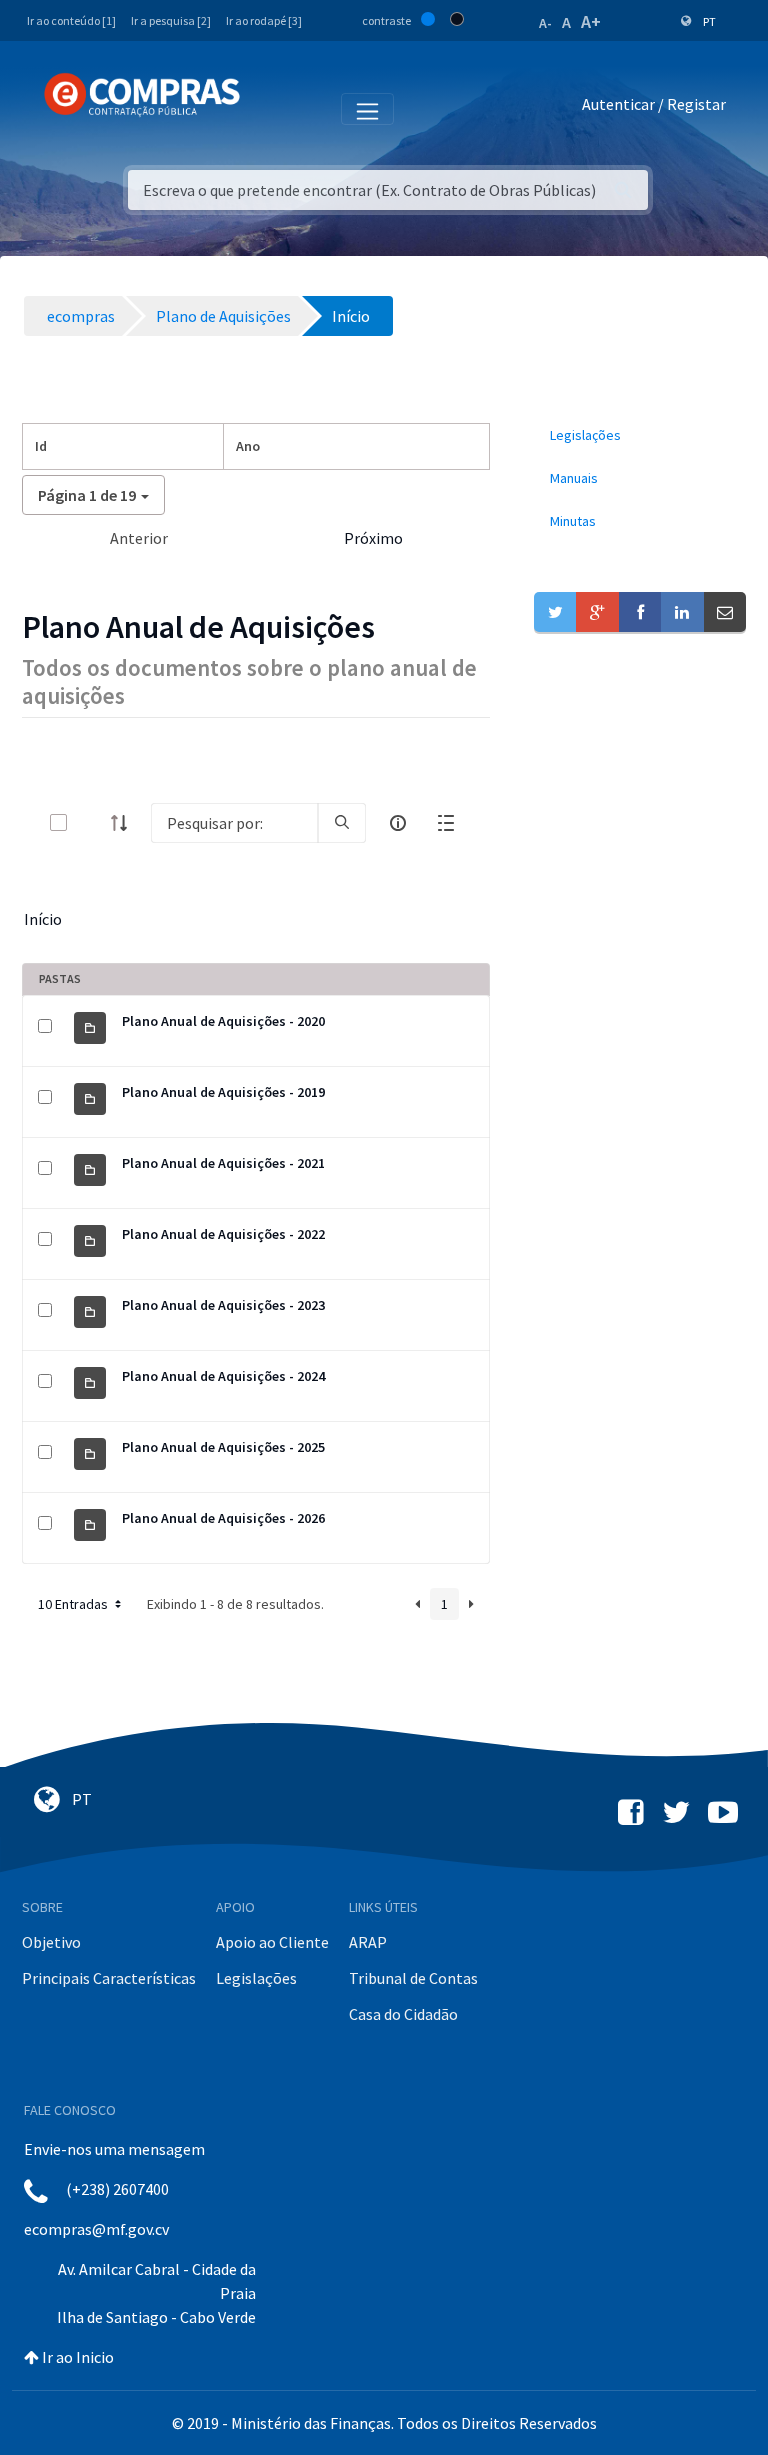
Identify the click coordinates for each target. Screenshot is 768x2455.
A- (545, 23)
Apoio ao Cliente (272, 1942)
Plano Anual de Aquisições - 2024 (223, 1376)
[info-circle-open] (398, 823)
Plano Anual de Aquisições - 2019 (223, 1092)
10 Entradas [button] (74, 1604)
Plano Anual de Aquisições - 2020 (223, 1021)
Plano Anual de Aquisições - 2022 (223, 1234)
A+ (591, 21)
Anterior (139, 538)
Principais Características (109, 1978)
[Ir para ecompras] (142, 95)
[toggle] (91, 822)
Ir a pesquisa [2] (171, 20)
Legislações (256, 1978)
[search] (342, 823)
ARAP (368, 1942)
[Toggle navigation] (268, 108)
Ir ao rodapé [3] (264, 20)
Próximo (373, 538)
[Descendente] (125, 823)
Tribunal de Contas (413, 1978)
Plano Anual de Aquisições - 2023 (223, 1305)
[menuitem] (640, 435)
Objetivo (51, 1942)
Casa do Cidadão (403, 2014)
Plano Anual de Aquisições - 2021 (223, 1163)
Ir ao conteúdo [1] (71, 20)
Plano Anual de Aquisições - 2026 (223, 1518)
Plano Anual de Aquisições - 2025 (223, 1447)
